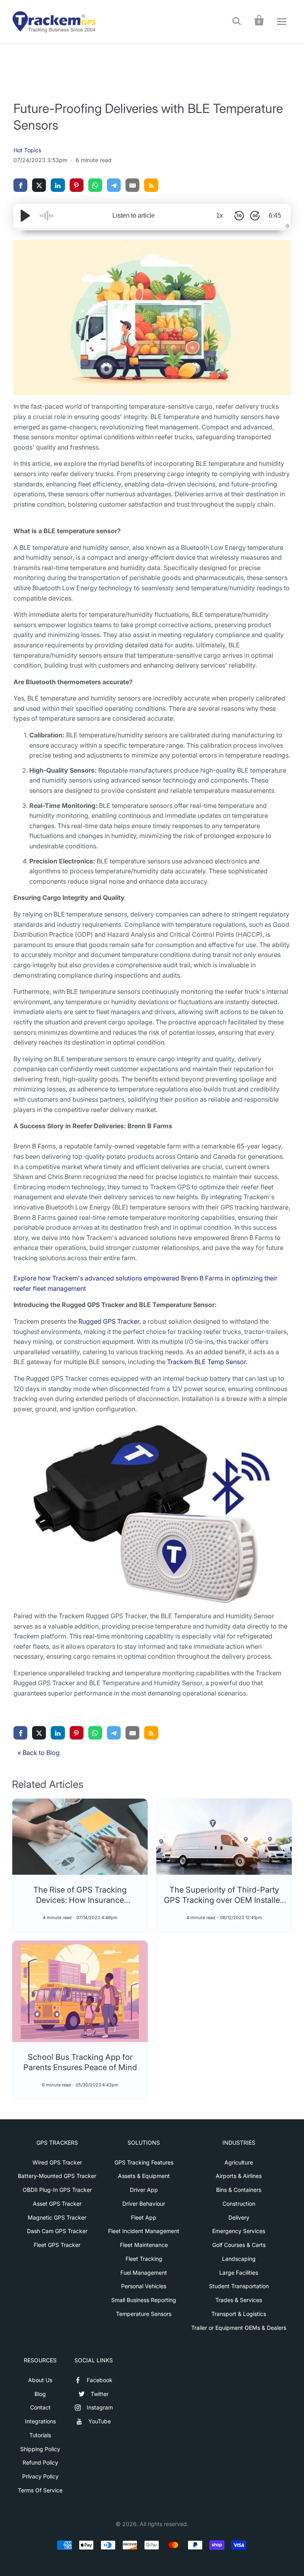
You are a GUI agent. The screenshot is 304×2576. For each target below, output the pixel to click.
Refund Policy (40, 2462)
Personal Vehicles (144, 2286)
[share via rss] (151, 185)
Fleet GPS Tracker (57, 2245)
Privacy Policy (40, 2476)
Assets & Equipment (144, 2176)
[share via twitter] (39, 185)
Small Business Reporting (144, 2300)
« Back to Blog (39, 1753)
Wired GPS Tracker (57, 2162)
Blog (40, 2394)
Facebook (100, 2380)
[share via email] (132, 185)
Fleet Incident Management (144, 2231)
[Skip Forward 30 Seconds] (255, 216)
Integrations (40, 2421)
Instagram (100, 2407)
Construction (239, 2204)
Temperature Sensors (144, 2314)
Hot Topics (27, 150)
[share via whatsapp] (95, 185)
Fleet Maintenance (144, 2245)
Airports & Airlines (239, 2176)
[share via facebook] (20, 185)
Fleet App (144, 2217)
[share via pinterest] (77, 185)
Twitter (100, 2394)
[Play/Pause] (25, 216)
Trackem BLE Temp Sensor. (207, 1362)
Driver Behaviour (144, 2204)
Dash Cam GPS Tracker (57, 2231)
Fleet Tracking (144, 2259)
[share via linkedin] (58, 185)
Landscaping (239, 2259)
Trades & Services (239, 2300)
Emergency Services (239, 2231)
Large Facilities (239, 2273)
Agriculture (239, 2162)
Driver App (144, 2190)
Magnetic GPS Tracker (57, 2217)
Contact (40, 2407)
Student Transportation (239, 2286)
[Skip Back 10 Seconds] (239, 216)
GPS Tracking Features (144, 2162)
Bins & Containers (239, 2190)
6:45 (275, 215)
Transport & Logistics (239, 2314)
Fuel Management (144, 2273)
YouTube (100, 2421)
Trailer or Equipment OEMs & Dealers (239, 2328)
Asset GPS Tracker (57, 2204)
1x (219, 215)
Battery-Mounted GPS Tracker (57, 2176)
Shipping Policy (40, 2449)
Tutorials (40, 2435)
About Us (40, 2380)
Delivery (239, 2217)
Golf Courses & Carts (239, 2245)
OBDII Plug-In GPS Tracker (57, 2190)
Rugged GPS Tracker (109, 1321)
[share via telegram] (114, 185)
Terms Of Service (40, 2490)
